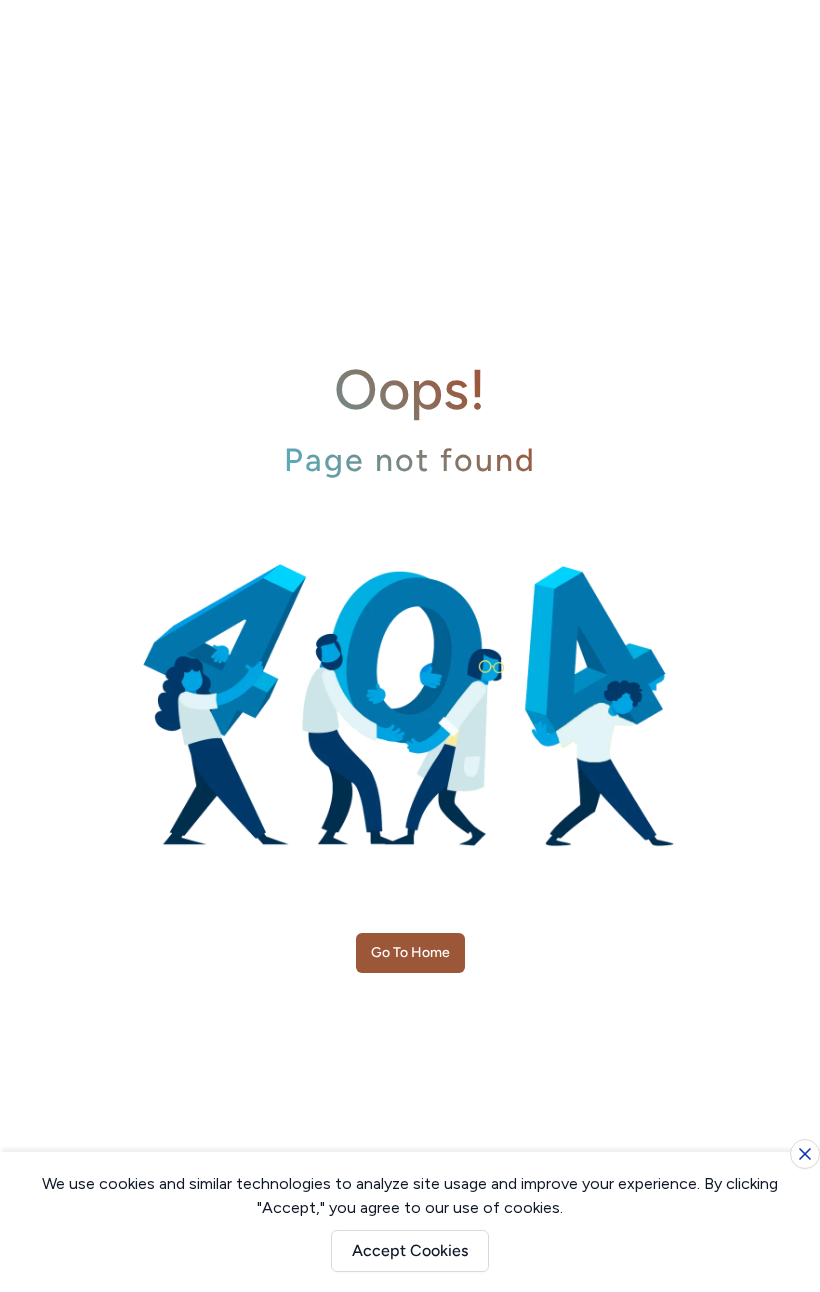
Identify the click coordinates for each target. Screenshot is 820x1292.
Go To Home (410, 952)
